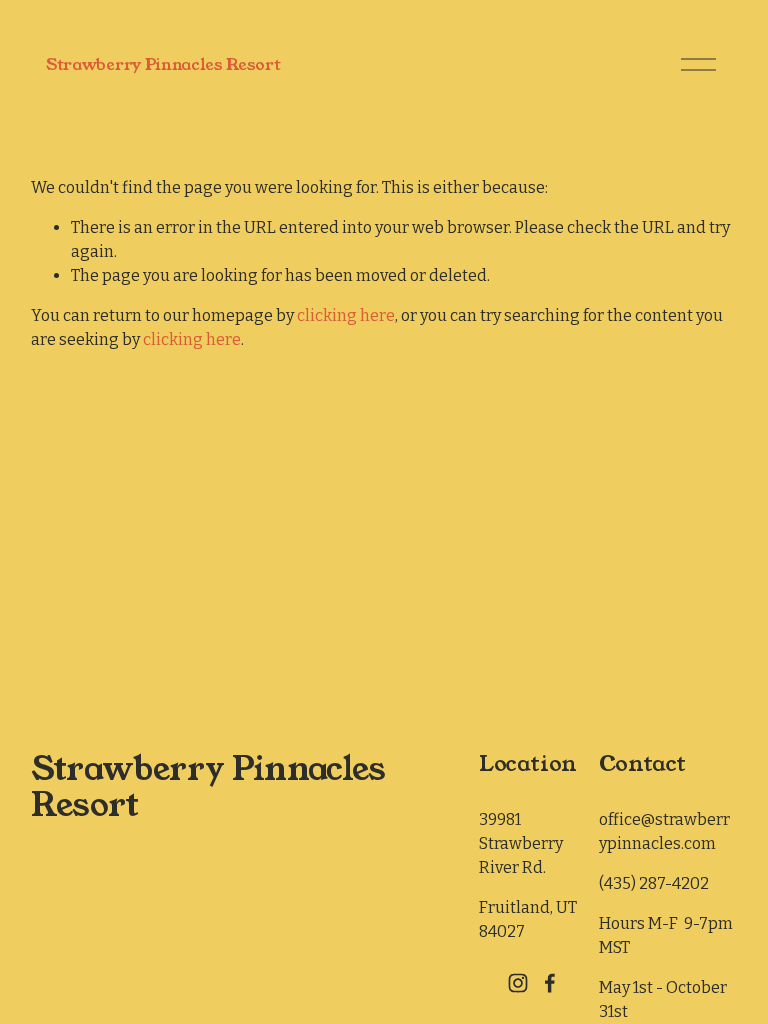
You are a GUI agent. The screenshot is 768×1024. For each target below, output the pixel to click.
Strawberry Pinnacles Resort (163, 64)
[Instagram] (518, 983)
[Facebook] (550, 983)
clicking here (346, 315)
